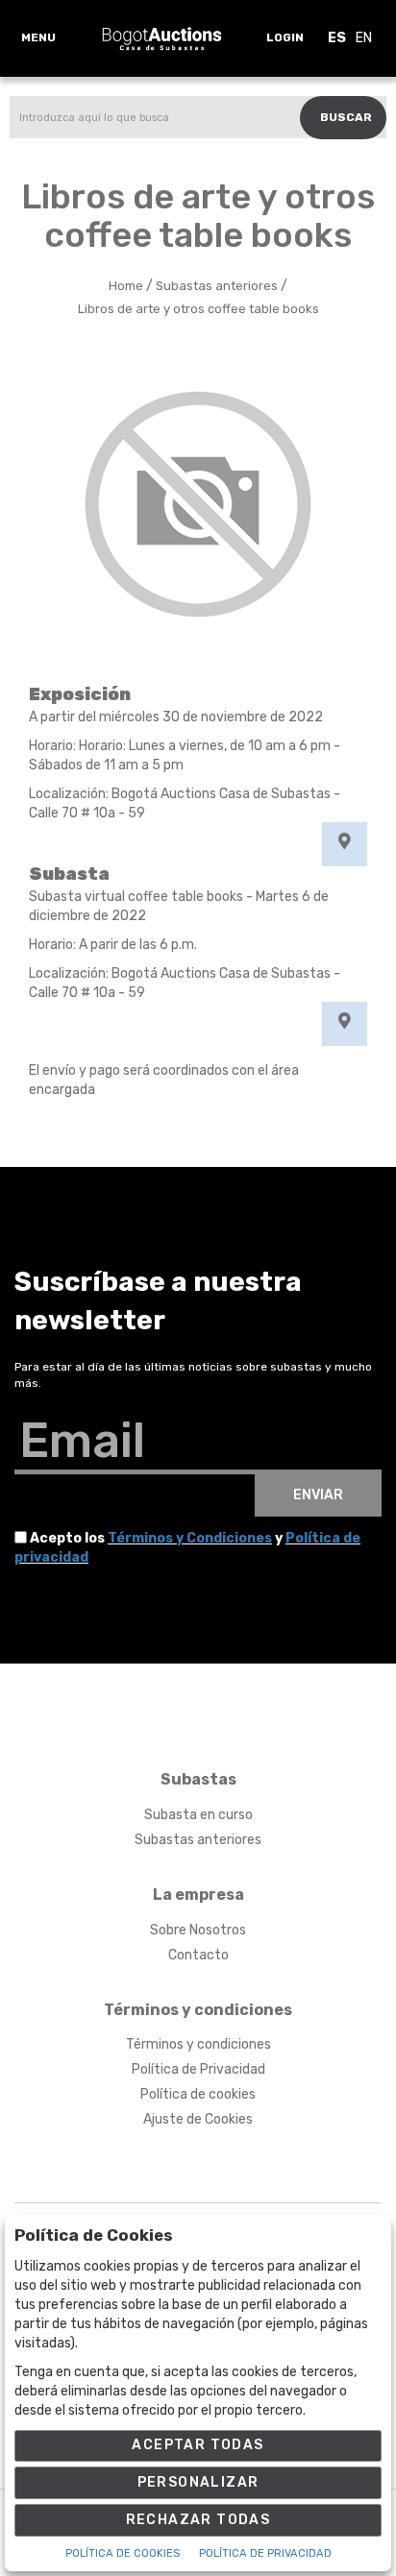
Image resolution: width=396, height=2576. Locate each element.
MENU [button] (38, 37)
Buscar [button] (346, 117)
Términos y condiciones (198, 2044)
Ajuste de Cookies (198, 2119)
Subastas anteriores (198, 1840)
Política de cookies (198, 2094)
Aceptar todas (198, 2445)
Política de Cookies (123, 2553)
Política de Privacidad (198, 2069)
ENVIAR (318, 1495)
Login (285, 37)
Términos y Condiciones (190, 1538)
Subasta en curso (198, 1815)
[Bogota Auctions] (162, 38)
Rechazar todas (198, 2520)
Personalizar (198, 2482)
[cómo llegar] (345, 844)
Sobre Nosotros (198, 1930)
